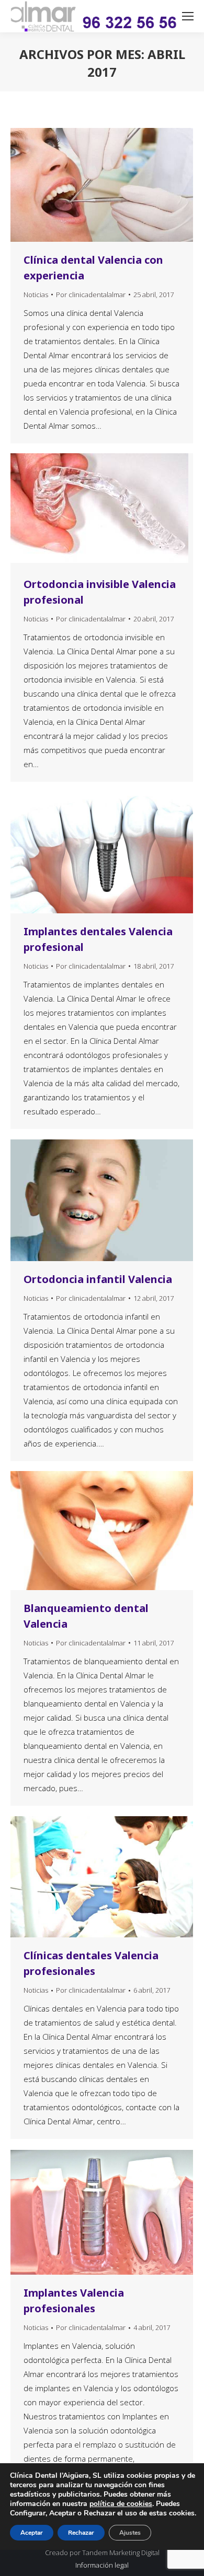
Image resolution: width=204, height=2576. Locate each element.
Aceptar (32, 2533)
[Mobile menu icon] (188, 16)
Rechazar (81, 2533)
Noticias (36, 295)
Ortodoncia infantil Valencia (98, 1279)
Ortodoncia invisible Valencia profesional (100, 592)
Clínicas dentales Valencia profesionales (91, 1963)
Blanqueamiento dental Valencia (86, 1616)
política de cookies (121, 2504)
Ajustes (130, 2533)
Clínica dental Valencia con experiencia (93, 268)
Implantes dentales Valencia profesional (98, 939)
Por (91, 295)
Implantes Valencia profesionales (74, 2301)
